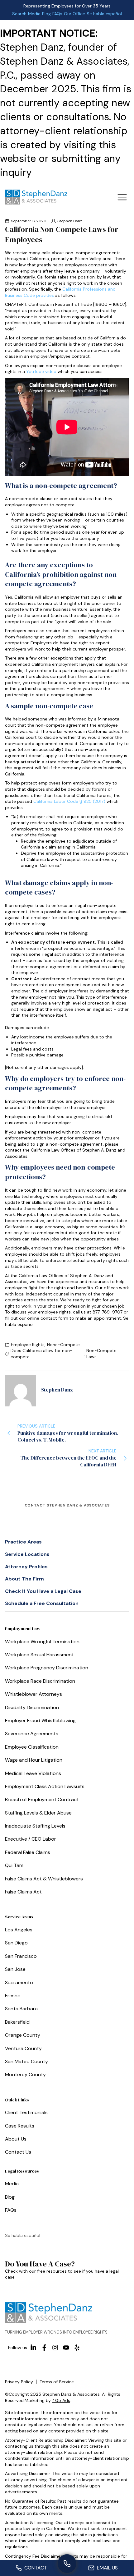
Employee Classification (32, 1747)
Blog (46, 14)
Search (19, 14)
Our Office (74, 14)
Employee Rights (28, 1345)
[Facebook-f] (44, 2348)
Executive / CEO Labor (31, 1839)
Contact (36, 2568)
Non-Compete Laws (101, 1354)
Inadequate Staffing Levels (35, 1826)
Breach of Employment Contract (42, 1799)
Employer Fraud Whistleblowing (40, 1720)
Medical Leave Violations (33, 1773)
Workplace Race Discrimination (40, 1681)
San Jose (15, 1969)
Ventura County (23, 2048)
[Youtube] (66, 2348)
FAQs (57, 14)
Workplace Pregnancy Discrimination (47, 1668)
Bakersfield (17, 2022)
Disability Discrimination (32, 1707)
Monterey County (25, 2075)
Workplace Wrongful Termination (42, 1642)
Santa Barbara (21, 2009)
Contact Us (18, 2152)
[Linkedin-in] (33, 2348)
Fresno (13, 1996)
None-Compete (63, 1345)
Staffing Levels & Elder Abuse (38, 1813)
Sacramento (19, 1983)
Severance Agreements (32, 1734)
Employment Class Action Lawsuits (45, 1786)
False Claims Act (23, 1892)
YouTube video (41, 371)
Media (34, 14)
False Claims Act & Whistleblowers (44, 1879)
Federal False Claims (28, 1852)
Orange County (23, 2035)
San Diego (16, 1943)
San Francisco (21, 1956)
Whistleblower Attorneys (33, 1694)
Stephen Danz (70, 221)
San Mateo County (26, 2061)
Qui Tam (14, 1865)
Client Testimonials (26, 2112)
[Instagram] (55, 2348)
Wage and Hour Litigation (34, 1760)
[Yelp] (77, 2348)
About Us (16, 2139)
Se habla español (104, 14)
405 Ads (61, 2400)
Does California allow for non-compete (41, 1354)
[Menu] (122, 197)
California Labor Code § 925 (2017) (69, 801)
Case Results (20, 2126)
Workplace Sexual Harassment (39, 1655)
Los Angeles (19, 1930)
